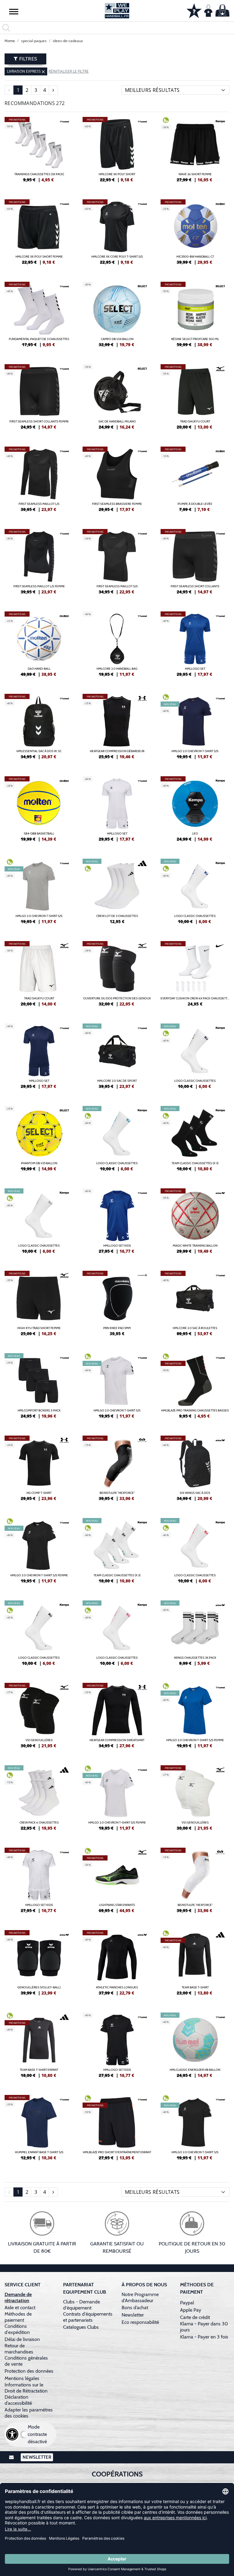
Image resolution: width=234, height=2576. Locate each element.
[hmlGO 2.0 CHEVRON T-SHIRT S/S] (195, 729)
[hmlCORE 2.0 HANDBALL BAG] (117, 647)
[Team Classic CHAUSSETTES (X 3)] (195, 1141)
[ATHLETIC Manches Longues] (117, 1965)
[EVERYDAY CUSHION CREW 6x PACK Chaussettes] (195, 976)
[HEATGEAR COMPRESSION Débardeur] (117, 729)
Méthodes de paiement (18, 2317)
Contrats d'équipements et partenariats (88, 2317)
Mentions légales (22, 2378)
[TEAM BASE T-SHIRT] (195, 1965)
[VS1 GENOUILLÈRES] (39, 1718)
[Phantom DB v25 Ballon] (39, 1141)
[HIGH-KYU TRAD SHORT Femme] (39, 1306)
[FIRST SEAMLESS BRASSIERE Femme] (117, 482)
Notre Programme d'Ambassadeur (140, 2297)
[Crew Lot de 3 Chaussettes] (117, 894)
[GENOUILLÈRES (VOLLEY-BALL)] (39, 1965)
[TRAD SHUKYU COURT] (195, 399)
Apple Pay (191, 2310)
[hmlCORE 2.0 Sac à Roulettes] (195, 1306)
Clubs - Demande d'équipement (82, 2305)
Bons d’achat (135, 2308)
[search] (117, 28)
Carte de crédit (195, 2317)
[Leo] (195, 811)
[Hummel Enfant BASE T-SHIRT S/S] (39, 2130)
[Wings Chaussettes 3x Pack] (195, 1636)
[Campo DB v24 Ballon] (117, 317)
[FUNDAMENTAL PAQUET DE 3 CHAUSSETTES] (39, 317)
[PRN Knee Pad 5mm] (117, 1306)
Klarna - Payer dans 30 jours (204, 2327)
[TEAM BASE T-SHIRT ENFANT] (39, 2048)
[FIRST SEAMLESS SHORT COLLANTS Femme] (39, 399)
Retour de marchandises (19, 2349)
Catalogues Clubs (81, 2327)
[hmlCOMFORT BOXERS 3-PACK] (39, 1388)
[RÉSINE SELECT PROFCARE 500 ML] (195, 317)
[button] (14, 11)
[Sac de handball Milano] (117, 399)
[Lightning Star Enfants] (117, 1883)
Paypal (187, 2303)
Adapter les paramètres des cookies (29, 2413)
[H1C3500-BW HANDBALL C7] (195, 234)
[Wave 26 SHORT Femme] (195, 152)
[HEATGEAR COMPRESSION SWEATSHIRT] (117, 1718)
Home (10, 41)
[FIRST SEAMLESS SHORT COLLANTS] (195, 564)
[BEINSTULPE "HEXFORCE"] (117, 1471)
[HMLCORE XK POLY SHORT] (117, 152)
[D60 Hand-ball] (39, 647)
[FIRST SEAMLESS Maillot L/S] (39, 482)
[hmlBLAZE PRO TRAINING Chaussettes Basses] (195, 1388)
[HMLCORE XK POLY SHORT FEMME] (39, 234)
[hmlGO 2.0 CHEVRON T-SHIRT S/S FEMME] (39, 1553)
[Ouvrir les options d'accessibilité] (12, 2434)
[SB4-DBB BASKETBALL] (39, 811)
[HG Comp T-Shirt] (39, 1471)
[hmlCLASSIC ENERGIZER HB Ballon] (195, 2048)
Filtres (27, 59)
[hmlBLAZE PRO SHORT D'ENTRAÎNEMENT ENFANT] (117, 2130)
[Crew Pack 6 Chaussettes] (39, 1800)
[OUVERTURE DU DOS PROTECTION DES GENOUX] (117, 976)
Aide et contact (20, 2308)
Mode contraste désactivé (37, 2434)
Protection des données (29, 2371)
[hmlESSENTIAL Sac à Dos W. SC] (39, 729)
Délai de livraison (22, 2339)
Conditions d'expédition (18, 2329)
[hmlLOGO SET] (195, 647)
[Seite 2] (53, 90)
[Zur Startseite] (117, 11)
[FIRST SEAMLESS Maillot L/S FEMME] (39, 564)
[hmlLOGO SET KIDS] (117, 1223)
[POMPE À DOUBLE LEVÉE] (195, 482)
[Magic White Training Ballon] (195, 1223)
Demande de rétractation (18, 2297)
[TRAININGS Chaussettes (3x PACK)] (39, 152)
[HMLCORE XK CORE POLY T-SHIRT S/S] (117, 234)
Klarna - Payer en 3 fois (204, 2337)
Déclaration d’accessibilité (18, 2400)
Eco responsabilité (140, 2322)
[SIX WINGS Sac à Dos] (195, 1471)
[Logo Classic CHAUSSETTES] (195, 894)
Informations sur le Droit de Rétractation (26, 2388)
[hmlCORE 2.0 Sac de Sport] (117, 1059)
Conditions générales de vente (26, 2361)
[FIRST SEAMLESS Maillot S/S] (117, 564)
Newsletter (133, 2315)
